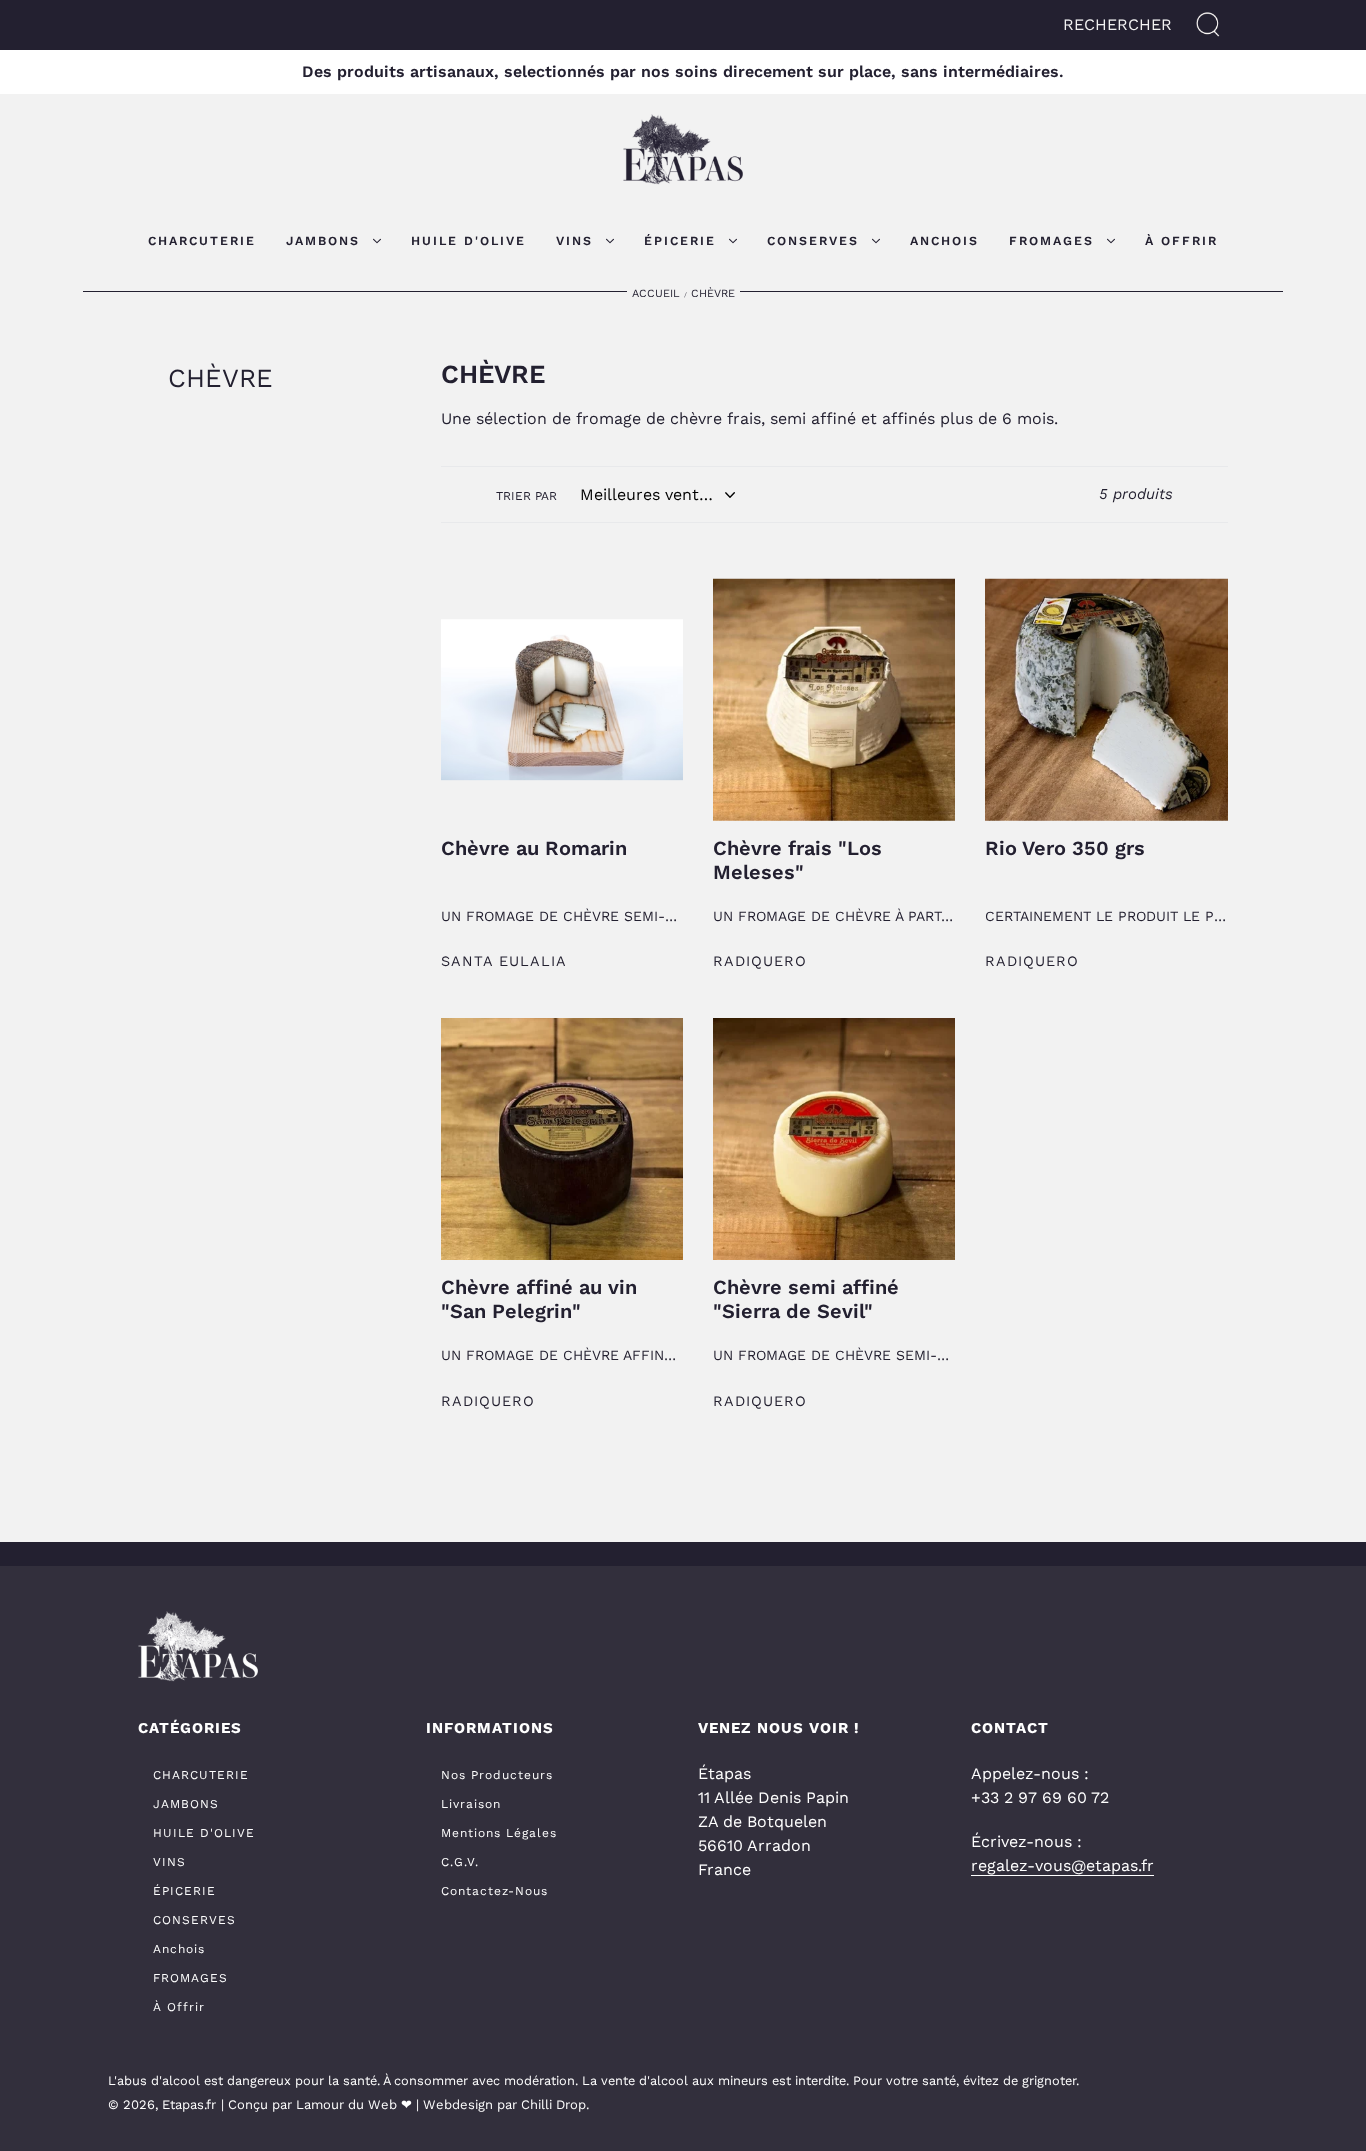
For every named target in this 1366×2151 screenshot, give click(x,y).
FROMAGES (190, 1978)
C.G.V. (460, 1862)
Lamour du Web (346, 2104)
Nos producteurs (497, 1775)
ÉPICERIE (184, 1891)
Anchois (179, 1949)
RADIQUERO (760, 961)
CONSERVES (194, 1920)
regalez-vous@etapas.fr (1062, 1865)
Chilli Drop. (555, 2104)
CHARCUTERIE (201, 1775)
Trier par (526, 496)
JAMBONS (186, 1804)
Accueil (656, 293)
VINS (169, 1862)
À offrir (179, 2007)
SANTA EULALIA (504, 961)
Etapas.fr (189, 2104)
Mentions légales (499, 1833)
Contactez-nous (494, 1891)
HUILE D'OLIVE (204, 1833)
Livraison (471, 1804)
